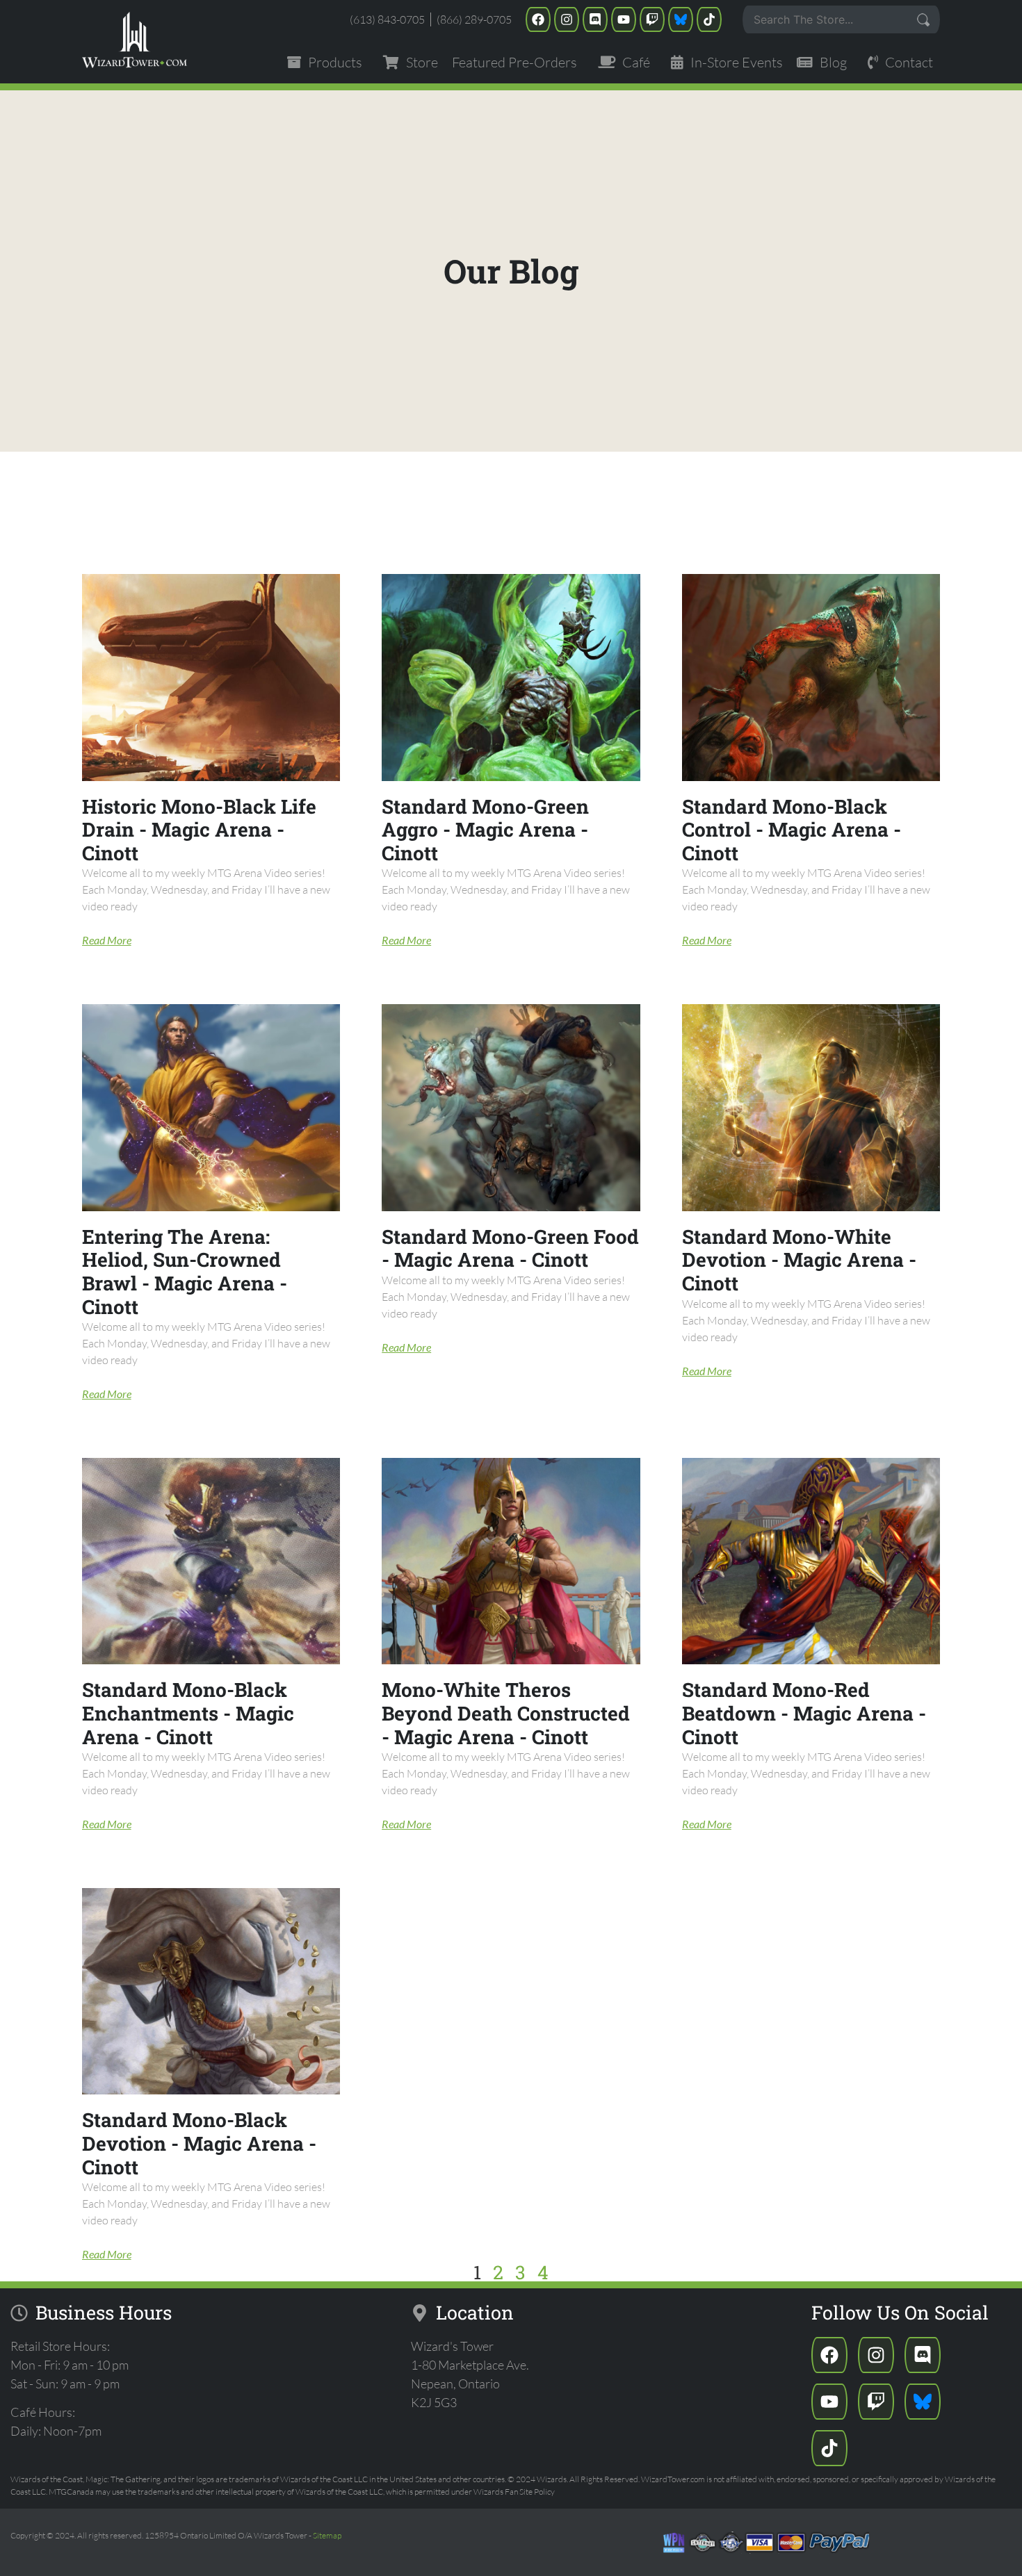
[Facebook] (538, 19)
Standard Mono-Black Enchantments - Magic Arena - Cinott (188, 1713)
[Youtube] (624, 19)
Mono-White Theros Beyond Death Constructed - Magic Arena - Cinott (506, 1713)
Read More (107, 940)
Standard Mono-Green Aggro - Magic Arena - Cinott (485, 830)
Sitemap (327, 2535)
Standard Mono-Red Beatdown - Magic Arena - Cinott (804, 1713)
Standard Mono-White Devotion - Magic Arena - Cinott (799, 1260)
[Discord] (595, 19)
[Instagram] (567, 19)
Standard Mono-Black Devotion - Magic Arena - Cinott (199, 2143)
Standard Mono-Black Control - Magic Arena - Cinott (792, 830)
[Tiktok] (709, 19)
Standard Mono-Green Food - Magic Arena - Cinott (510, 1248)
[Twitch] (652, 19)
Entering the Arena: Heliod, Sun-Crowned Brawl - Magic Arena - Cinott (185, 1272)
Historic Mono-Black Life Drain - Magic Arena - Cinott (199, 830)
